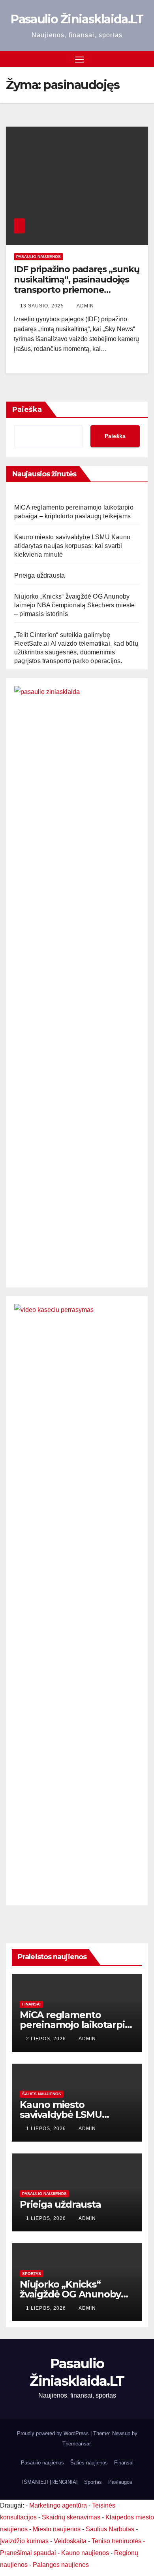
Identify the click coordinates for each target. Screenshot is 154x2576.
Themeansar (76, 2444)
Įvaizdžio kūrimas (24, 2541)
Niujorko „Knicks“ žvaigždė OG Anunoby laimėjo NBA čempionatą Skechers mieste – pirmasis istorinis (75, 605)
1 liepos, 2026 (47, 2129)
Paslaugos (120, 2482)
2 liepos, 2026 (47, 2039)
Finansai (31, 2004)
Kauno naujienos (85, 2553)
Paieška (27, 409)
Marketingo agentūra (58, 2505)
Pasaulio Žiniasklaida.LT (77, 19)
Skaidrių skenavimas (71, 2517)
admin (85, 306)
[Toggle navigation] (79, 59)
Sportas (32, 2274)
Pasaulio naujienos (38, 257)
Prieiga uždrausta (39, 575)
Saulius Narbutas (110, 2529)
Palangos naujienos (61, 2565)
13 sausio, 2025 (43, 306)
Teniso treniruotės (116, 2541)
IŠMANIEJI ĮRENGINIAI (50, 2482)
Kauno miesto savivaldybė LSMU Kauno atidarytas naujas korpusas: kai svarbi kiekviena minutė (72, 546)
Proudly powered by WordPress (54, 2433)
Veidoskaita (70, 2541)
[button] (143, 59)
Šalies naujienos (42, 2094)
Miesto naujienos (57, 2529)
